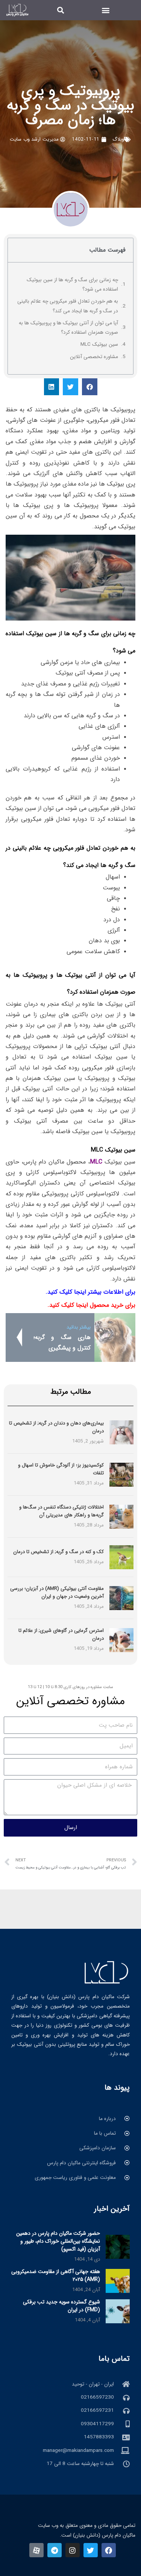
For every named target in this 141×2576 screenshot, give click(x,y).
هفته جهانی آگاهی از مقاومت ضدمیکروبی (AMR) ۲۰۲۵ (56, 2275)
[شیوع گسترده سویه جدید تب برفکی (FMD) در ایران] (118, 2311)
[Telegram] (55, 2550)
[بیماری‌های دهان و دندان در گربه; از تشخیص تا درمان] (121, 1432)
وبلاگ (118, 139)
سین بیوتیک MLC (99, 344)
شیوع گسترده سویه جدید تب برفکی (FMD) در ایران (61, 2306)
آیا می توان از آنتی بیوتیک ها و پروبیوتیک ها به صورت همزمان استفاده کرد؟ (68, 328)
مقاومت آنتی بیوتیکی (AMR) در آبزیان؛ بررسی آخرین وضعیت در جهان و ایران (57, 1592)
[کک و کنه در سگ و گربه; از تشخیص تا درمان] (121, 1557)
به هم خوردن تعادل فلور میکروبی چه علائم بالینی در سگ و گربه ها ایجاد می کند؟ (68, 306)
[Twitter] (91, 2550)
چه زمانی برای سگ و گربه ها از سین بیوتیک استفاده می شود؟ (72, 285)
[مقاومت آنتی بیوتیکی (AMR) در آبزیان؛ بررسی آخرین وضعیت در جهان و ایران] (121, 1598)
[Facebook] (109, 2550)
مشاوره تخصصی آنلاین (94, 357)
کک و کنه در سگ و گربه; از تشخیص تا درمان (58, 1552)
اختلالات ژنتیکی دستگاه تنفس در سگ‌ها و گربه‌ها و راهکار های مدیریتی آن (61, 1511)
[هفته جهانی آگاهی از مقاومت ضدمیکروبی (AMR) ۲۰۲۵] (118, 2281)
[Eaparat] (36, 2550)
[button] (106, 10)
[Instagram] (73, 2550)
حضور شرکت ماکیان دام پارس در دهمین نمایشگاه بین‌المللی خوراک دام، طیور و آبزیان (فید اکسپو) (58, 2241)
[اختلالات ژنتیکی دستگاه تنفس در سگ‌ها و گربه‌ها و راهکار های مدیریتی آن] (121, 1517)
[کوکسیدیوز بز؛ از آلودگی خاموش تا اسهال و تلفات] (121, 1475)
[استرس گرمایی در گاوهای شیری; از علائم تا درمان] (121, 1640)
